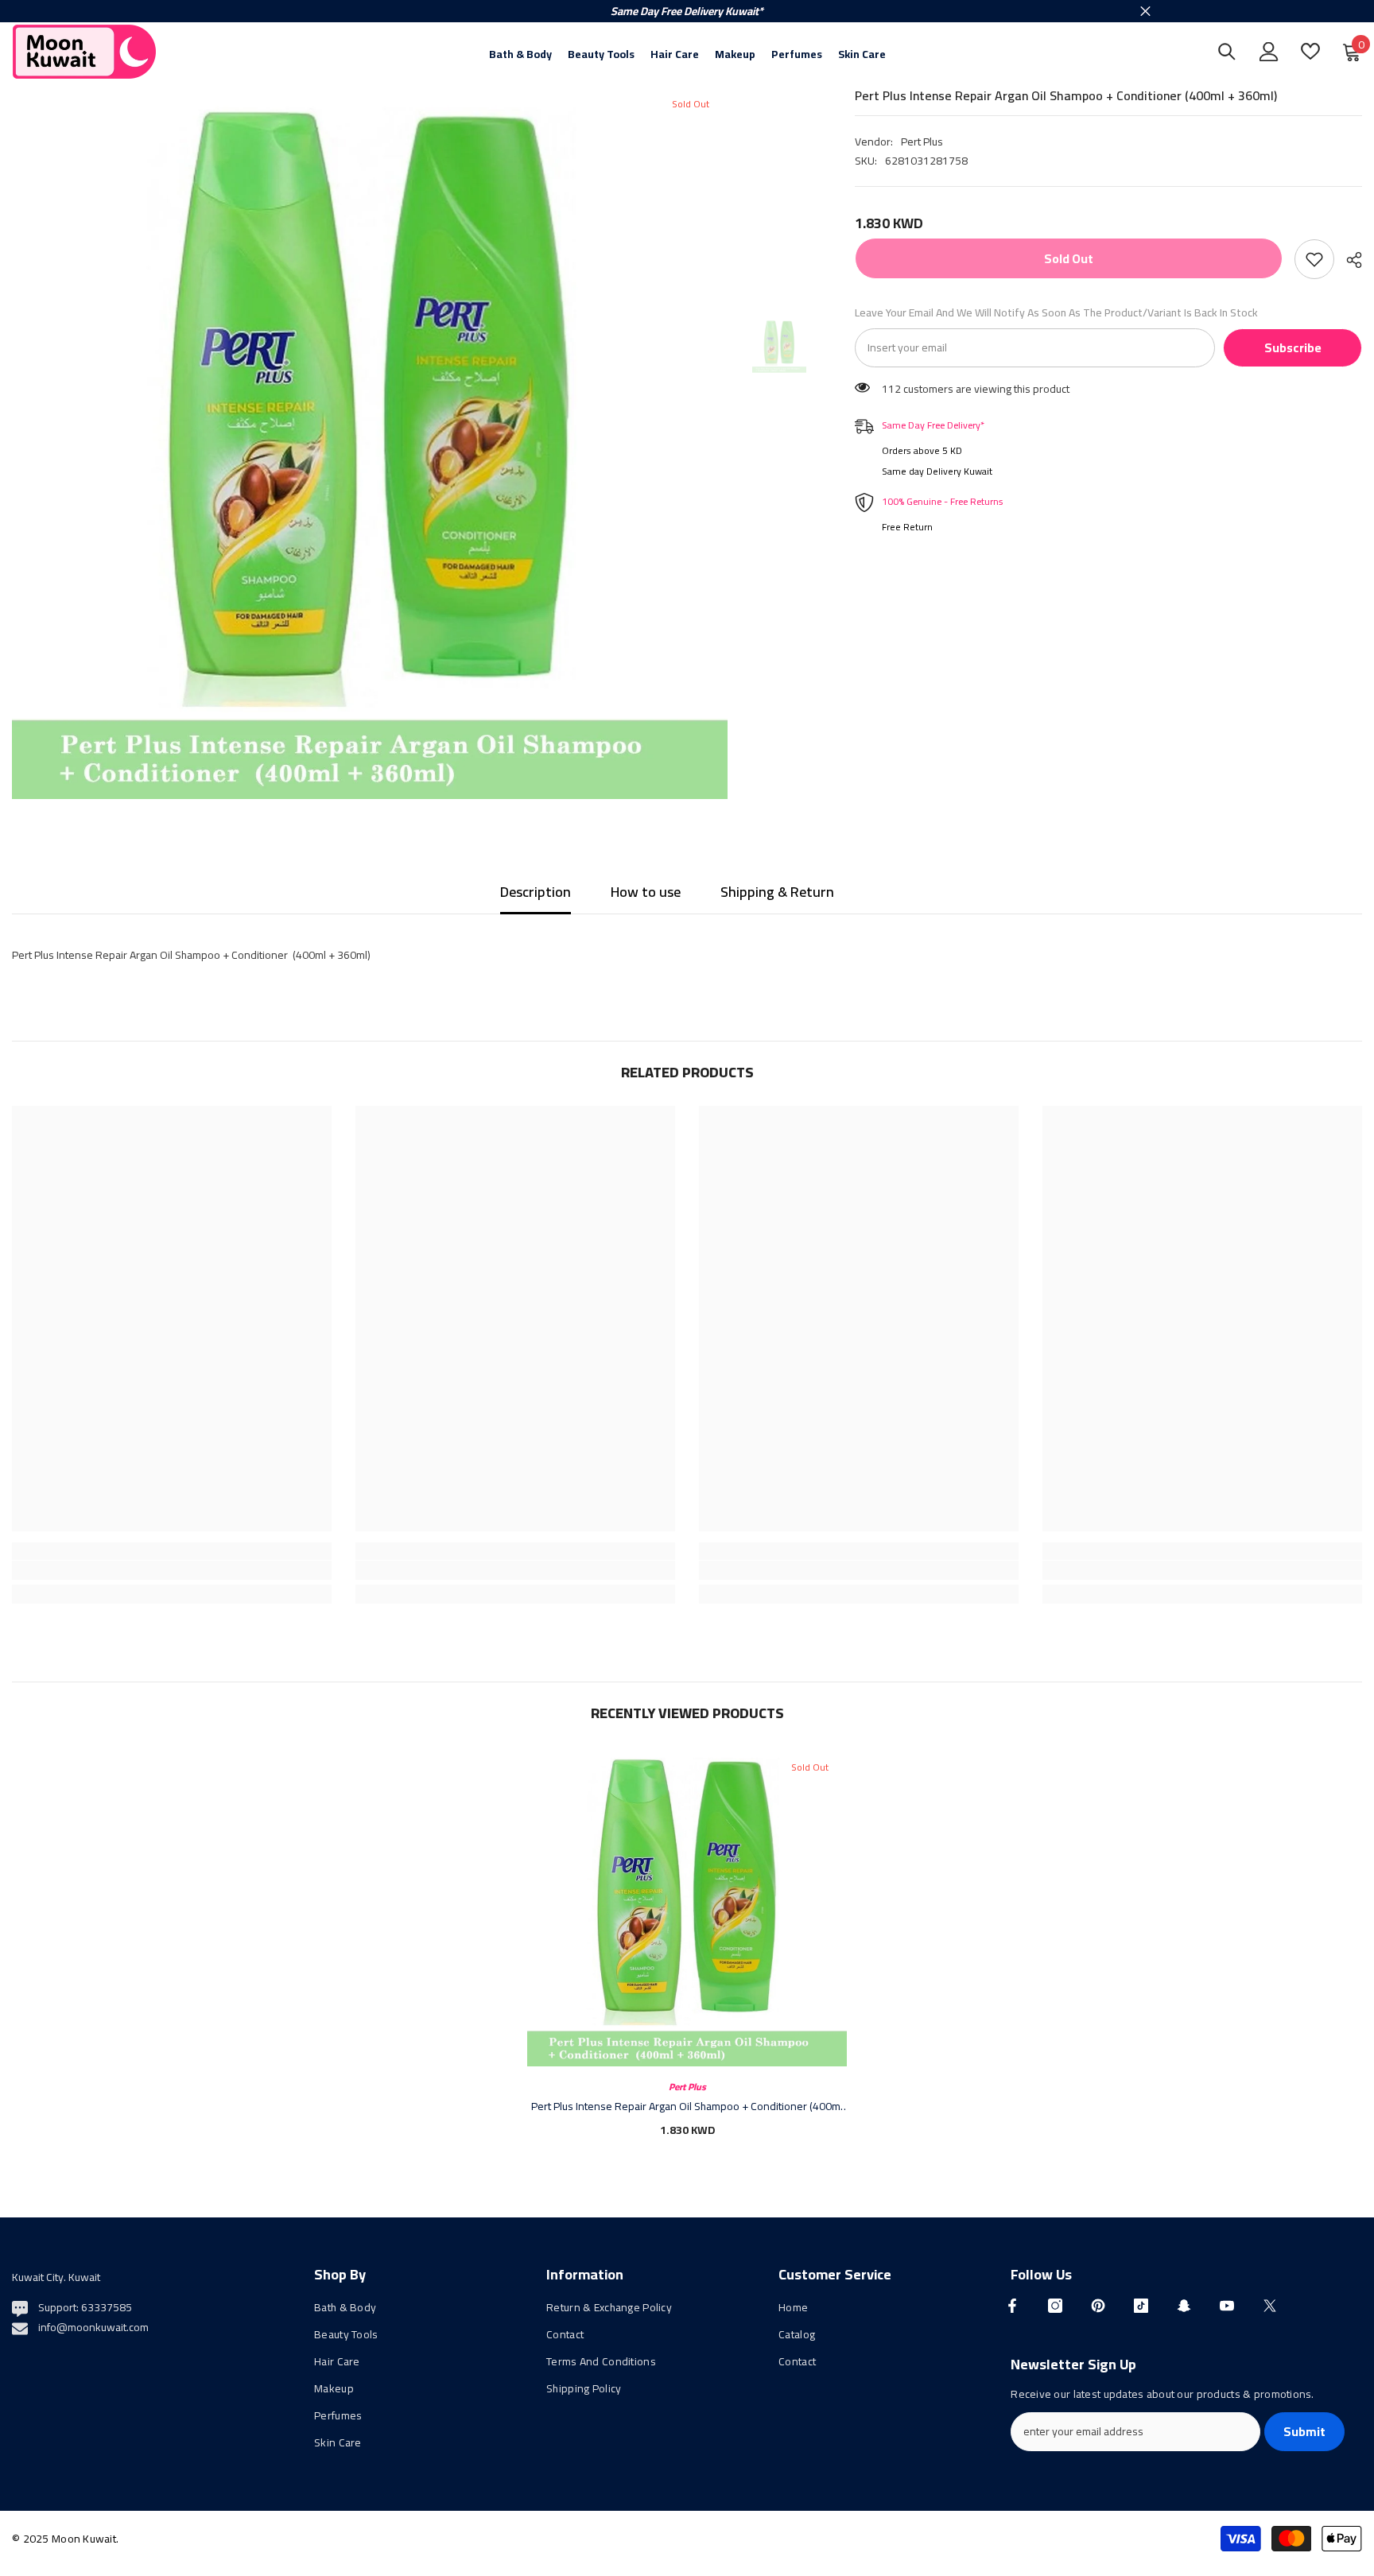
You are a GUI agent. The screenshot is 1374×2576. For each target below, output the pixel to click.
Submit (1304, 2431)
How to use (646, 892)
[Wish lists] (1310, 51)
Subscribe (1293, 347)
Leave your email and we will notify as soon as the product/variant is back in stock (1056, 312)
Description (536, 892)
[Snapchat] (1184, 2306)
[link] (172, 1570)
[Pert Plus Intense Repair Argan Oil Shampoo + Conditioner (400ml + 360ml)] (687, 1907)
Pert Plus (922, 142)
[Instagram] (1055, 2306)
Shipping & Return (777, 892)
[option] (370, 441)
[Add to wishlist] (1314, 259)
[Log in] (1269, 52)
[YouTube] (1227, 2306)
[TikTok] (1141, 2306)
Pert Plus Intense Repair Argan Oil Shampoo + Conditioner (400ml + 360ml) (687, 2106)
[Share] (1348, 260)
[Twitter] (1270, 2306)
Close (1145, 12)
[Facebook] (1012, 2306)
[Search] (1227, 51)
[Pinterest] (1098, 2306)
